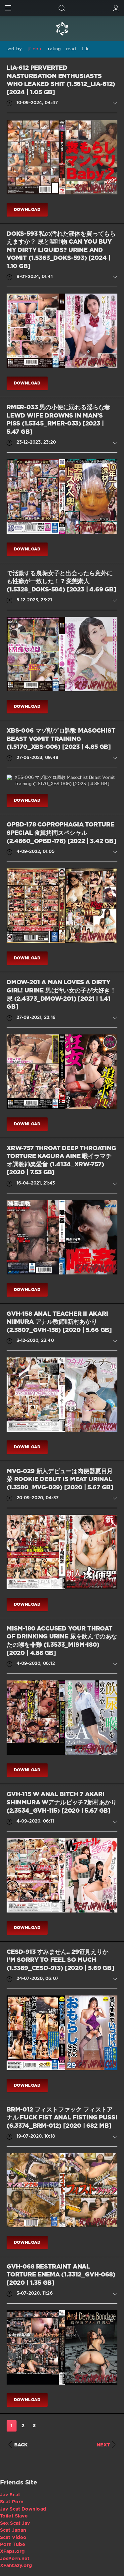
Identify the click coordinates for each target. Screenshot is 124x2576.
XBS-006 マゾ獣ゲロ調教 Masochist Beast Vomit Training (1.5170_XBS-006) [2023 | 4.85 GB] (61, 739)
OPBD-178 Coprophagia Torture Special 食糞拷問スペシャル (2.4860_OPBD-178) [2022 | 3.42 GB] (61, 833)
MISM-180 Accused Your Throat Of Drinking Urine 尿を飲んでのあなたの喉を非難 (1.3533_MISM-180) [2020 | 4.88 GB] (62, 1641)
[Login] (116, 8)
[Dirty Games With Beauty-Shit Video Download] (62, 29)
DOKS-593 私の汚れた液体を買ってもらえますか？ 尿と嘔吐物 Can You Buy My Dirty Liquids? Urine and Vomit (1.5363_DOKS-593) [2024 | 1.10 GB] (61, 250)
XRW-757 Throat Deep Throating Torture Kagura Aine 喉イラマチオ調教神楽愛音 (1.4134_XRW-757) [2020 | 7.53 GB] (61, 1161)
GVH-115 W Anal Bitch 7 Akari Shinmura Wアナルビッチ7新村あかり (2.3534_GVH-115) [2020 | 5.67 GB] (62, 1803)
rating (54, 49)
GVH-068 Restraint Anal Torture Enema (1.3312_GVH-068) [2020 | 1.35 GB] (61, 2275)
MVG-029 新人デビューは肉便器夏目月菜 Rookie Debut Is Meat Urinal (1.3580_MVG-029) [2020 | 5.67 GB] (60, 1480)
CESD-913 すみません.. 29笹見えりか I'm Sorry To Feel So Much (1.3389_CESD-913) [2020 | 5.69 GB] (60, 1960)
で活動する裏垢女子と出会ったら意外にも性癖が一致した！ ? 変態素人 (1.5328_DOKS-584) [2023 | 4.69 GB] (61, 582)
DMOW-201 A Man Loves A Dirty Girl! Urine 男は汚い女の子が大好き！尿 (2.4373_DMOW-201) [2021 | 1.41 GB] (61, 995)
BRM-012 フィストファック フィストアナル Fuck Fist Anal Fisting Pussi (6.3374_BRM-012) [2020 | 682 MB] (62, 2118)
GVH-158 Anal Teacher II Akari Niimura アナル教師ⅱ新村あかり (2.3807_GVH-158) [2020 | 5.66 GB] (59, 1322)
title (86, 49)
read (71, 49)
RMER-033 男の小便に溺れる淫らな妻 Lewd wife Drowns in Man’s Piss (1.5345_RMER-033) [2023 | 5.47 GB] (58, 420)
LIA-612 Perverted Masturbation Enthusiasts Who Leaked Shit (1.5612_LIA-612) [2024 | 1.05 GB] (61, 80)
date (38, 49)
